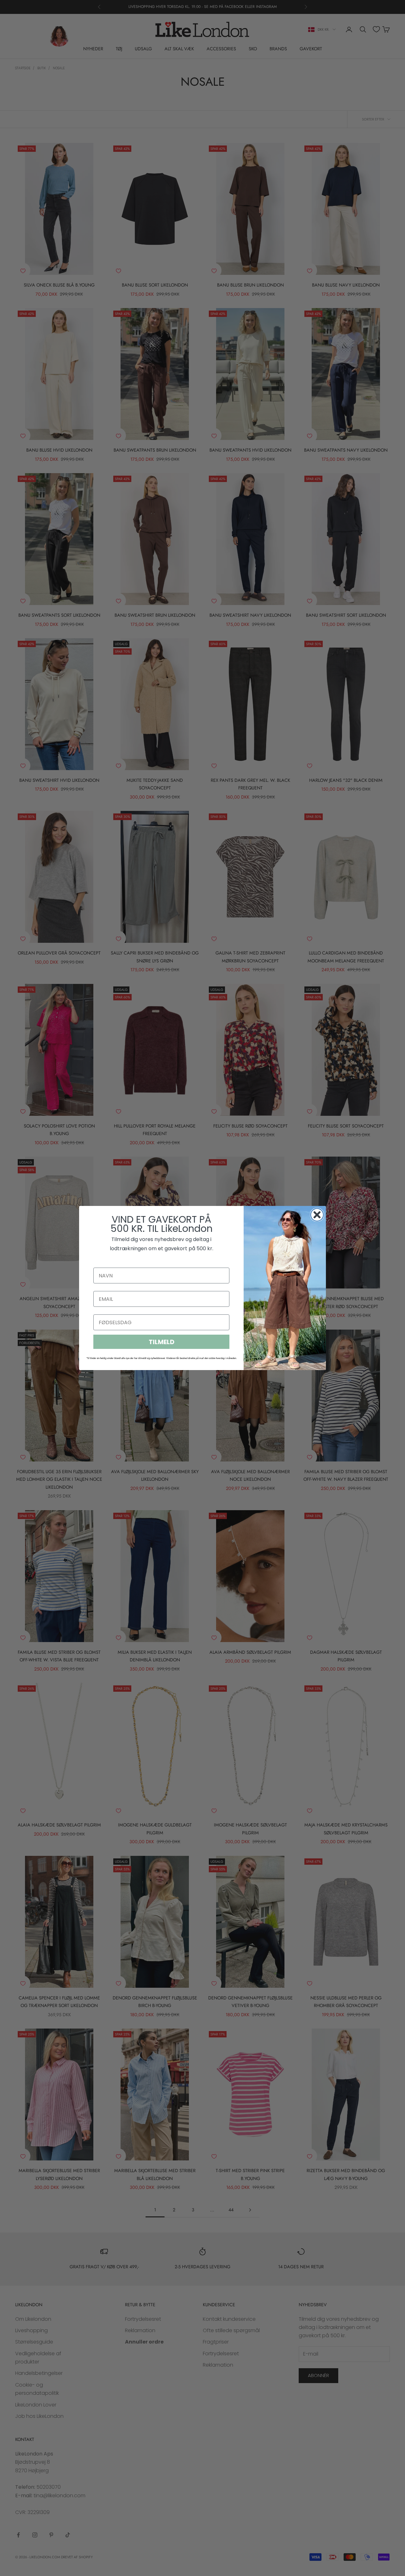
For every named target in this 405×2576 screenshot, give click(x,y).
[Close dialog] (317, 1215)
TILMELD (162, 1342)
